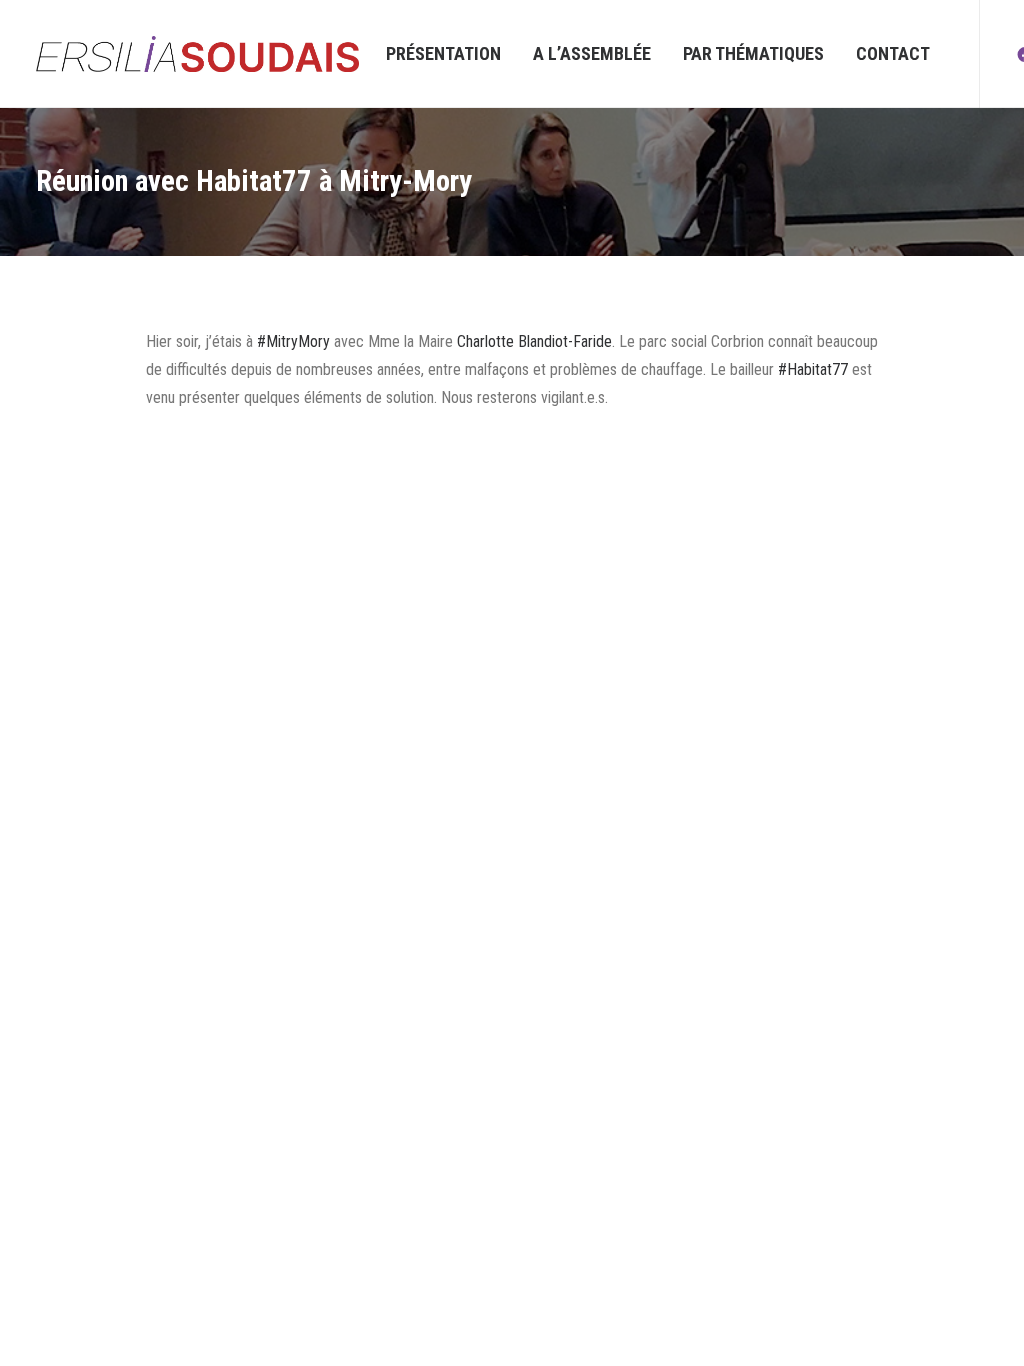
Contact (893, 53)
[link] (534, 341)
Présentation (443, 53)
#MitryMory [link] (293, 341)
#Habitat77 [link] (813, 369)
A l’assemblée (592, 53)
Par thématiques (753, 53)
